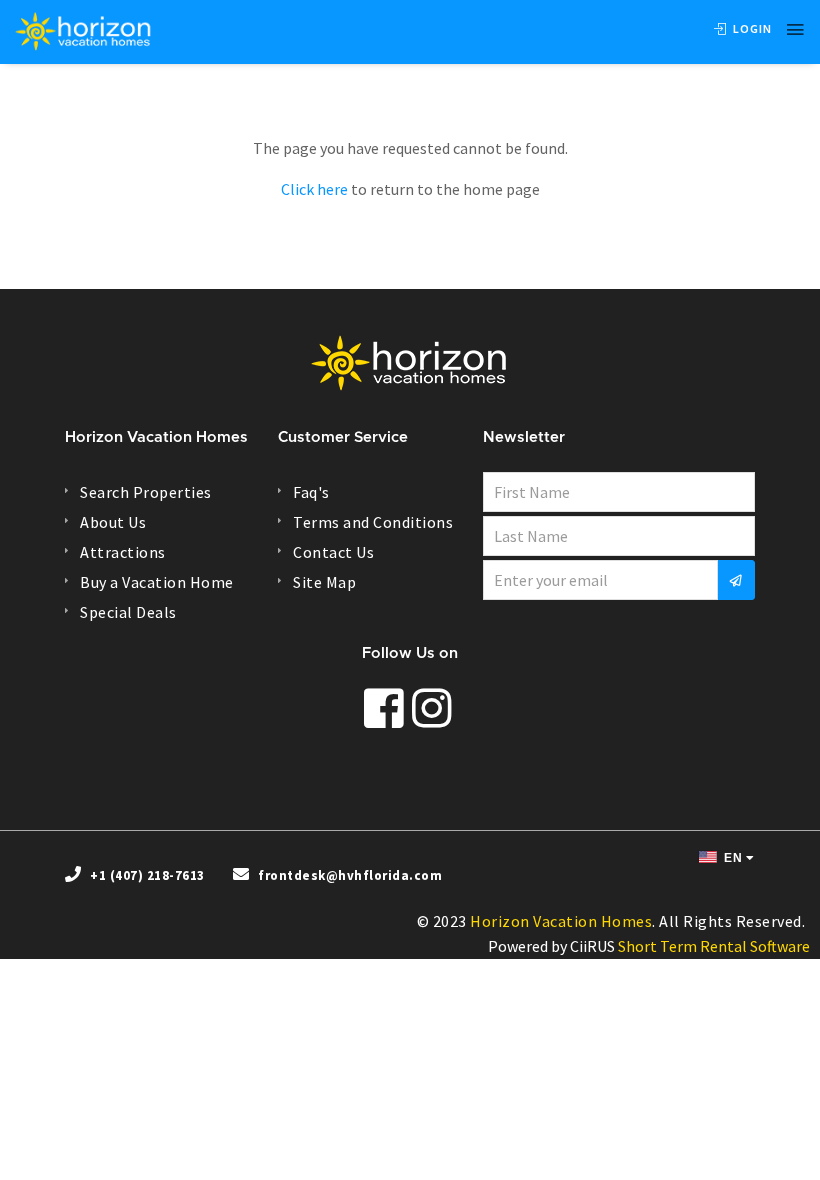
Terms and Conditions (373, 522)
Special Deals (128, 612)
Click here (314, 189)
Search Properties (146, 492)
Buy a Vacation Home (157, 582)
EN (732, 858)
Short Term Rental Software (714, 946)
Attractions (123, 552)
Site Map (324, 582)
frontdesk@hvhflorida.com (350, 875)
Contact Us (333, 552)
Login (751, 28)
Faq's (311, 492)
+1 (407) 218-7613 (147, 875)
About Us (113, 522)
